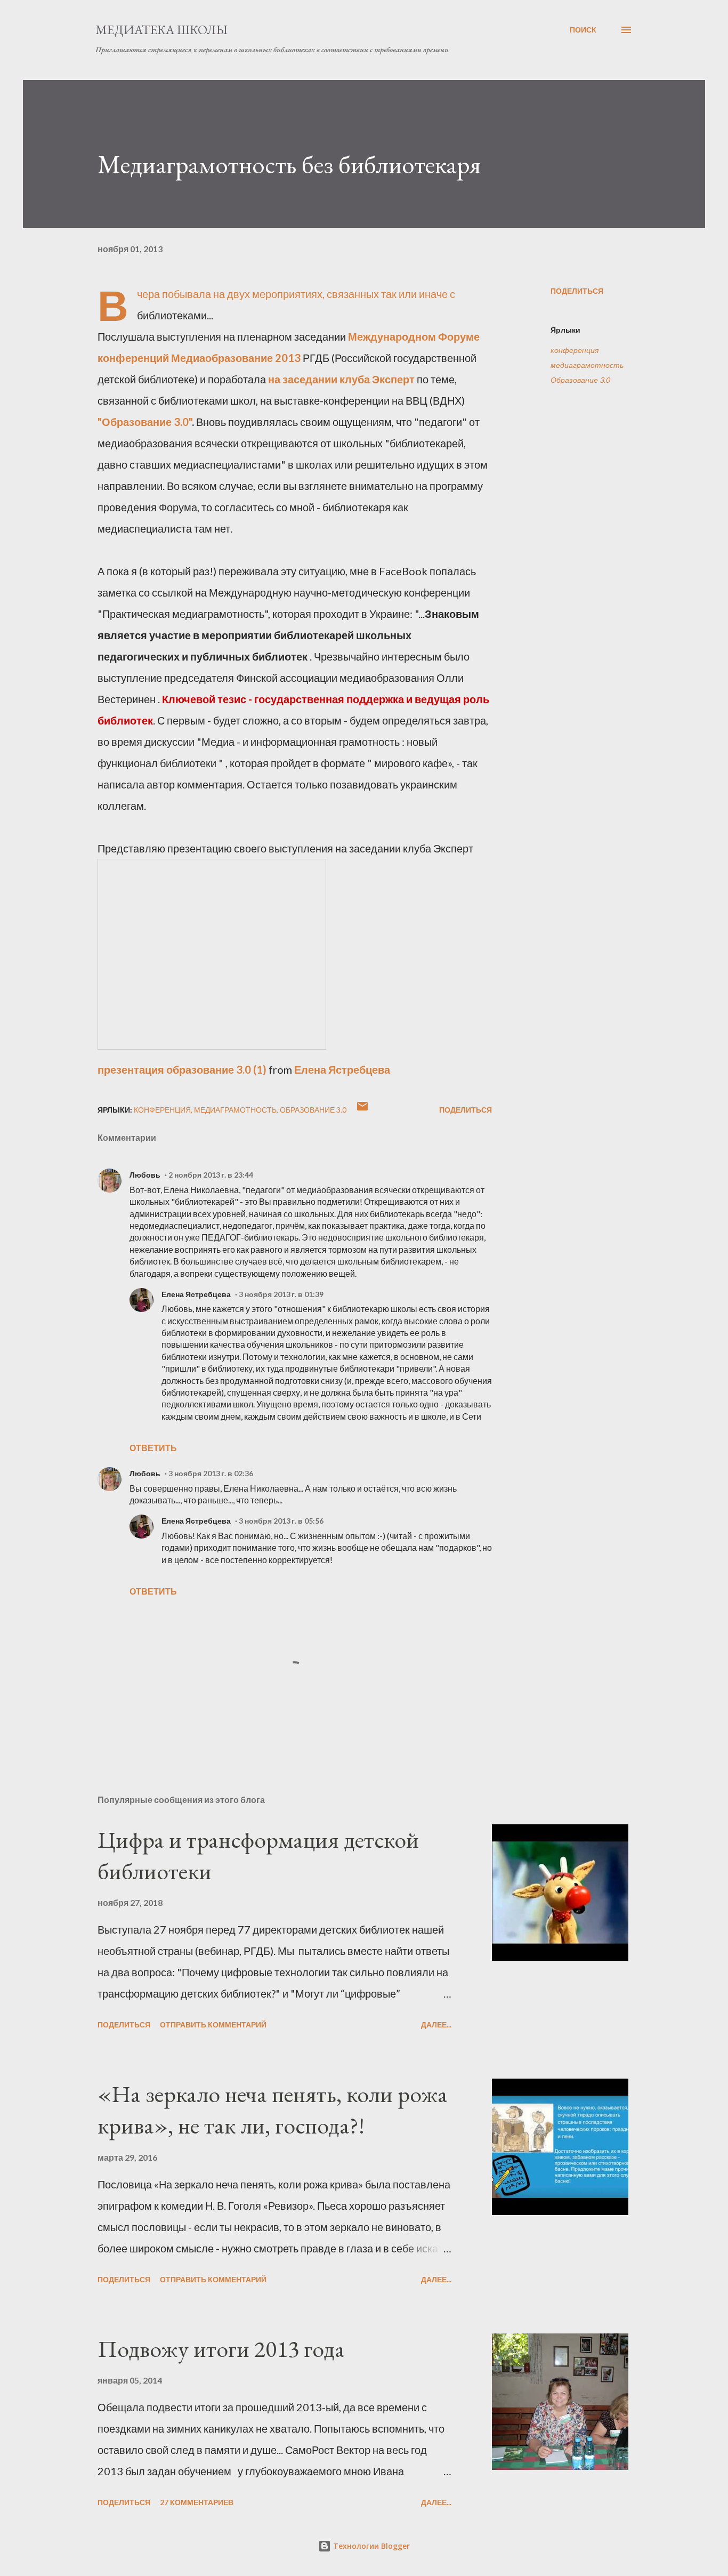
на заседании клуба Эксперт (341, 379)
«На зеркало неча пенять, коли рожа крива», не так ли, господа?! (273, 2110)
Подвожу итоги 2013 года (221, 2349)
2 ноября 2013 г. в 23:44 (211, 1175)
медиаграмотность (587, 365)
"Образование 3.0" (145, 422)
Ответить (153, 1448)
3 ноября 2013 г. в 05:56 (281, 1521)
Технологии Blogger (370, 2546)
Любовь (145, 1175)
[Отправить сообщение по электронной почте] (362, 1110)
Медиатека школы (161, 30)
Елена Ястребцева (342, 1069)
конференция (575, 350)
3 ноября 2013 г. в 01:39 (281, 1294)
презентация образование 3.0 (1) (182, 1069)
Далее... (436, 2024)
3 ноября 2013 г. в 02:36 (211, 1473)
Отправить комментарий (213, 2024)
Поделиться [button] (577, 291)
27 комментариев (197, 2502)
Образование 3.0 (580, 380)
